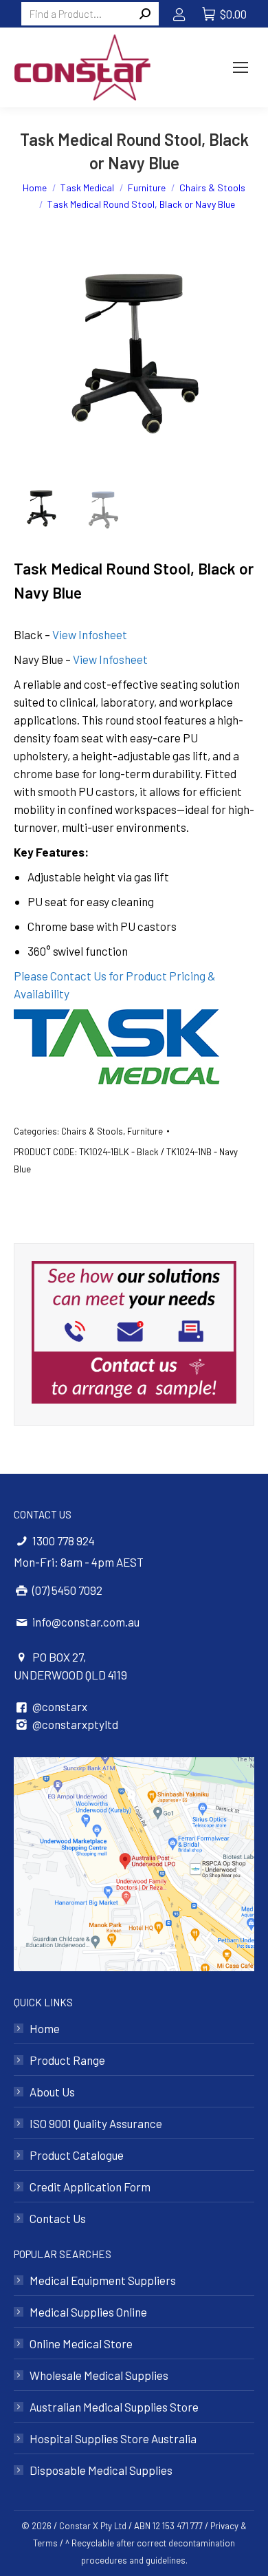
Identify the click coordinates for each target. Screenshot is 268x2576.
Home (45, 2028)
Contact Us (58, 2218)
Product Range (67, 2060)
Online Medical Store (81, 2343)
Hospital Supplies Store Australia (113, 2438)
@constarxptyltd (75, 1724)
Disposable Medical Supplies (101, 2470)
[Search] (145, 14)
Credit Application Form (90, 2187)
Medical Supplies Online (88, 2312)
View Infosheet (90, 634)
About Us (52, 2092)
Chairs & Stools (92, 1131)
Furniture (145, 1131)
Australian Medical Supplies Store (114, 2407)
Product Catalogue (77, 2155)
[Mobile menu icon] (241, 67)
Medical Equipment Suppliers (103, 2280)
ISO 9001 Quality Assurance (96, 2123)
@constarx (60, 1706)
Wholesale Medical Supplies (99, 2375)
